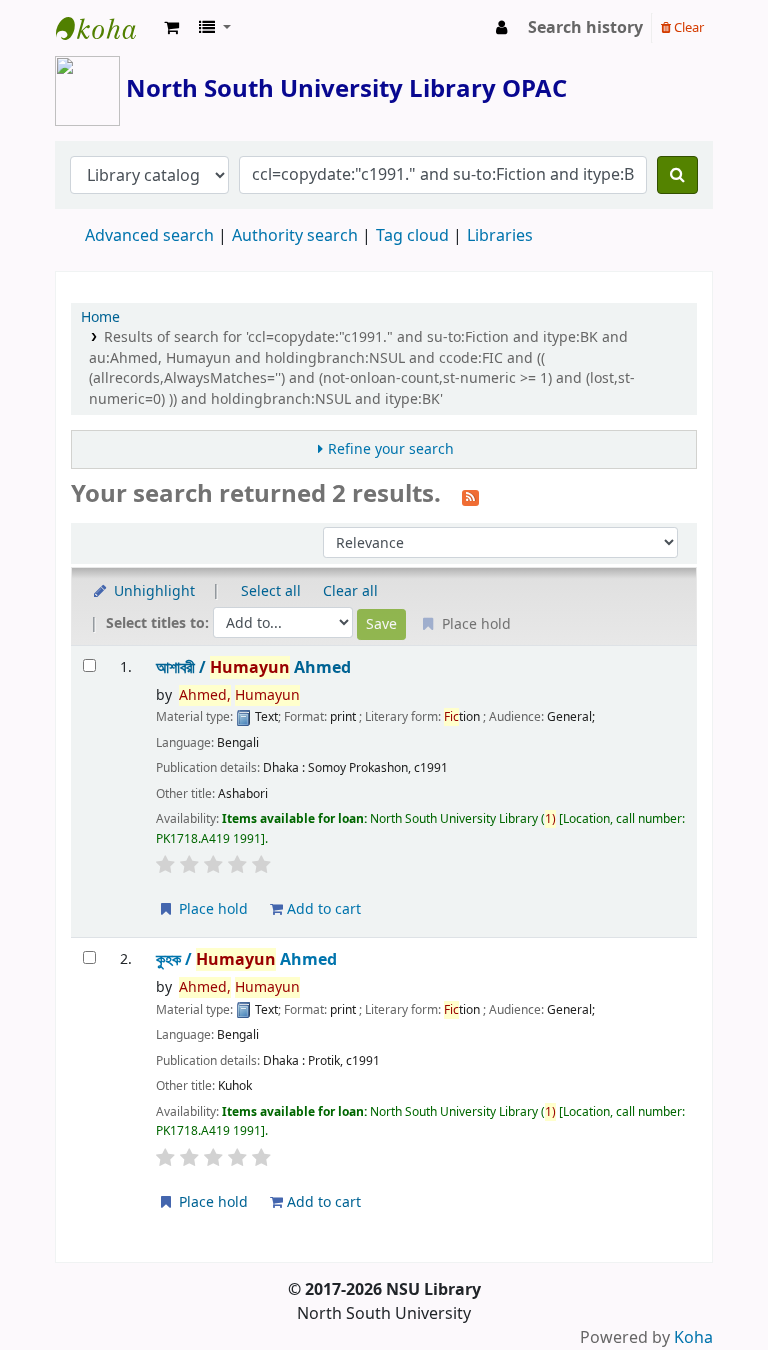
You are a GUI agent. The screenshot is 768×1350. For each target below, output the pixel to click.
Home (100, 317)
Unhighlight (152, 591)
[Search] (677, 175)
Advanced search (149, 236)
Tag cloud (412, 236)
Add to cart (322, 909)
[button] (171, 28)
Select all (271, 591)
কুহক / (246, 959)
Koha (693, 1338)
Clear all (350, 591)
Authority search (295, 236)
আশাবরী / (253, 667)
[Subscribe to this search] (470, 496)
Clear (687, 27)
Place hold (211, 909)
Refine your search (391, 449)
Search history (585, 28)
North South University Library (106, 28)
